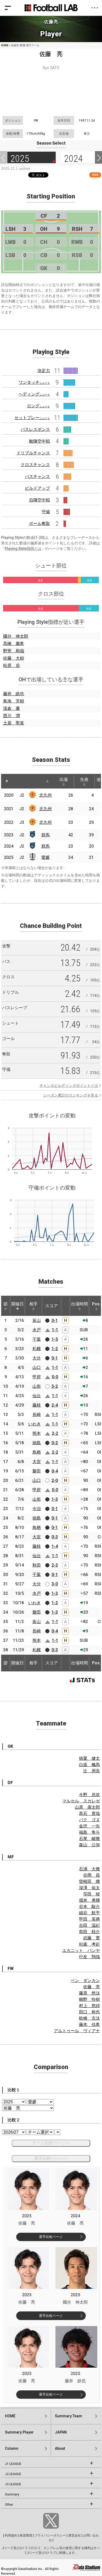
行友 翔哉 (89, 1957)
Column (12, 2448)
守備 (46, 512)
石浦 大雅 (89, 1869)
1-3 (55, 1499)
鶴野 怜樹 (89, 1999)
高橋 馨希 (14, 644)
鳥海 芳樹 (14, 701)
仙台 (37, 1396)
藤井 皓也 (14, 694)
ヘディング (34, 394)
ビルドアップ (37, 488)
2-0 (55, 1480)
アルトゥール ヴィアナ (77, 2031)
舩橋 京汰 (89, 2018)
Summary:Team (69, 2416)
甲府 (37, 1377)
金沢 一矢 (89, 1826)
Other (9, 2505)
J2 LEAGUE (13, 2474)
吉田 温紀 (89, 1925)
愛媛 (46, 857)
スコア (52, 1306)
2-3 (55, 1565)
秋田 (37, 1565)
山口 (37, 1367)
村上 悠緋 (89, 2006)
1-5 (55, 1339)
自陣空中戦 (39, 500)
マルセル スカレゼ (81, 1801)
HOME (5, 45)
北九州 (46, 795)
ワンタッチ (34, 382)
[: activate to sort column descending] (7, 781)
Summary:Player (19, 2432)
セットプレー (32, 418)
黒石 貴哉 (89, 1814)
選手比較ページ (51, 2237)
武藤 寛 (92, 1938)
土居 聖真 (14, 723)
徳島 (37, 1443)
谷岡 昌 (92, 1875)
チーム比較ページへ (51, 2143)
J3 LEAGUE (13, 2484)
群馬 (46, 835)
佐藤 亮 (92, 1987)
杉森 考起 (89, 1944)
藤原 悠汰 (89, 1993)
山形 (37, 1386)
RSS (95, 175)
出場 (64, 779)
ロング (38, 406)
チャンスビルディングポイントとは (69, 1086)
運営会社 (75, 2535)
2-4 (55, 1405)
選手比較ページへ (51, 2158)
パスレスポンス (35, 429)
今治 (37, 1509)
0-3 (55, 1537)
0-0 (55, 1377)
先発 (84, 779)
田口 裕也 (89, 2012)
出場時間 (80, 1304)
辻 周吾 (92, 1771)
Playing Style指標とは (23, 549)
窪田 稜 (92, 1894)
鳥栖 (37, 1452)
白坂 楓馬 (89, 1765)
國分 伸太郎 (16, 636)
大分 (37, 1358)
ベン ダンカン (85, 1981)
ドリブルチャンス (33, 453)
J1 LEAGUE (13, 2464)
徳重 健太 (89, 1758)
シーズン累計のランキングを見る (71, 1095)
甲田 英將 (89, 1919)
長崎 (37, 1415)
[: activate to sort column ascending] (17, 781)
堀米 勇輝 (89, 1900)
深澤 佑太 (89, 1888)
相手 (33, 1304)
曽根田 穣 (89, 1881)
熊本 (37, 1433)
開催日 (18, 1304)
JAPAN (61, 2432)
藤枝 (37, 1405)
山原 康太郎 (87, 1807)
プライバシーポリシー (50, 2535)
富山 (37, 1320)
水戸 (37, 1330)
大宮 (37, 1462)
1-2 (55, 1349)
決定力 (44, 371)
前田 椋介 (89, 1932)
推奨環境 (26, 2535)
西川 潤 (12, 716)
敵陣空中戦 (39, 441)
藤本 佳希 (89, 2024)
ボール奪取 (39, 524)
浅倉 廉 (12, 708)
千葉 (37, 1339)
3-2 (55, 1386)
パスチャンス (37, 476)
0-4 (55, 1471)
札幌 (37, 1349)
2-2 (55, 1433)
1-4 (55, 1546)
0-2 (55, 1443)
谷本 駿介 (89, 1907)
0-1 (55, 1320)
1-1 (55, 1330)
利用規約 (11, 2535)
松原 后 (12, 666)
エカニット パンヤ (81, 1950)
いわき (35, 1424)
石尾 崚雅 (89, 1839)
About (60, 2448)
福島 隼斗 (89, 1832)
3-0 (55, 1584)
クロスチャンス (35, 465)
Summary (12, 2494)
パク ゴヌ (89, 1820)
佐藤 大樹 (14, 658)
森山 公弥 (89, 1845)
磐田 (37, 1471)
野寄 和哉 (14, 651)
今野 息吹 (89, 1795)
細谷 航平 (89, 1913)
